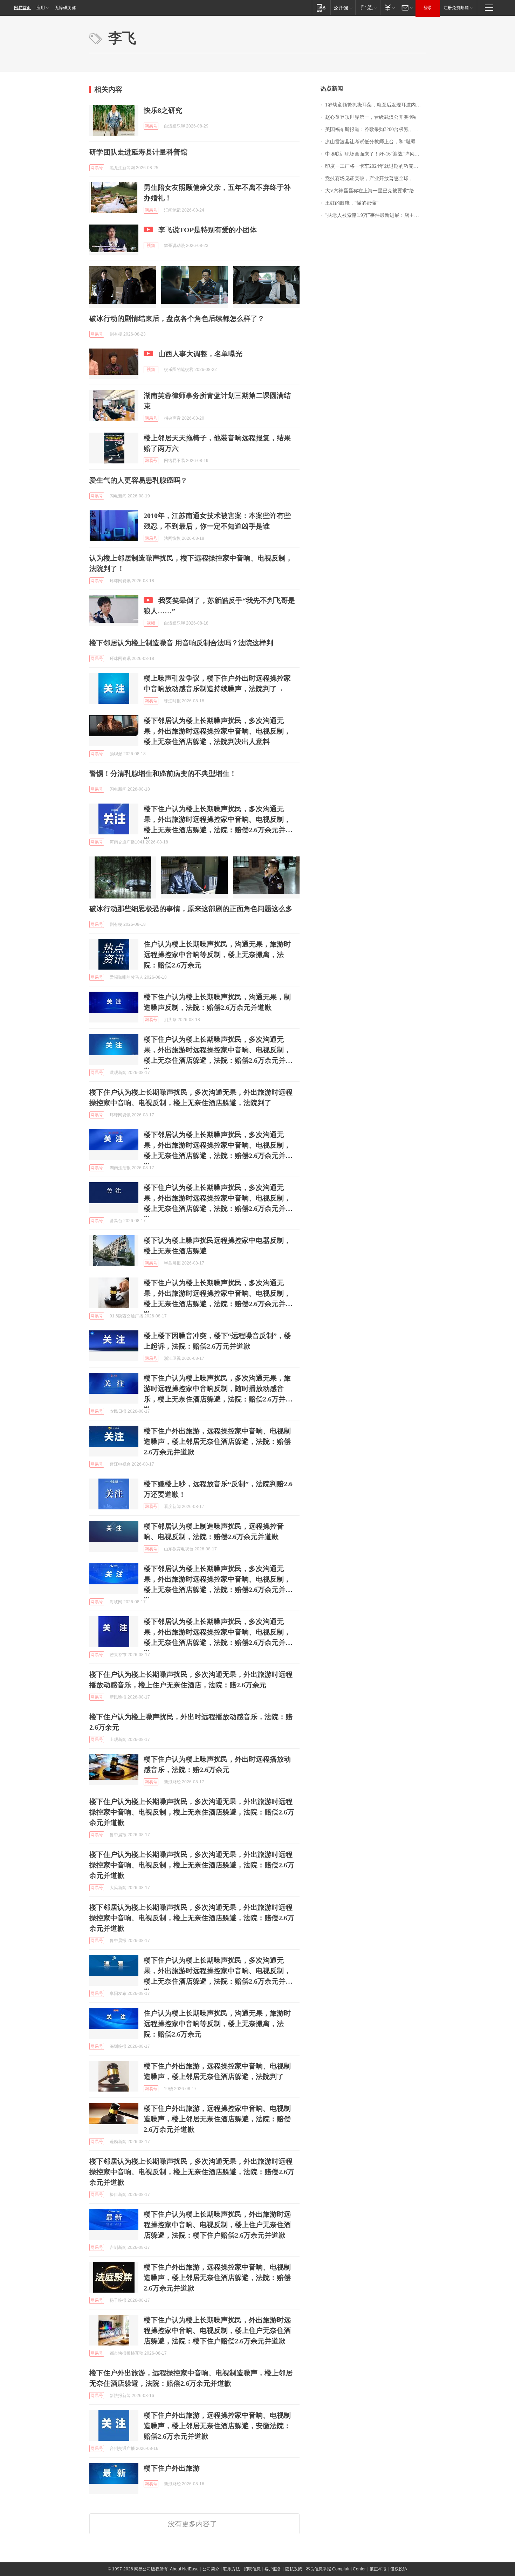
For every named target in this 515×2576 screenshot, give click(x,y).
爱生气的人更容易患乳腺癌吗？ (138, 480)
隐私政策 (294, 2569)
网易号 (151, 126)
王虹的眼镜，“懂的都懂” (352, 203)
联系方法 (232, 2569)
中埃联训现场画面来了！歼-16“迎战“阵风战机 (375, 154)
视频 (151, 246)
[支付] (389, 8)
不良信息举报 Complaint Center (336, 2569)
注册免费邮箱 (456, 8)
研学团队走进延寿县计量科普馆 (138, 152)
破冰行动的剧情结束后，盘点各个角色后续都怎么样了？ (177, 318)
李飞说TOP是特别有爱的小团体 (208, 230)
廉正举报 (378, 2569)
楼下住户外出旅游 (172, 2468)
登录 (428, 8)
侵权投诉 (399, 2569)
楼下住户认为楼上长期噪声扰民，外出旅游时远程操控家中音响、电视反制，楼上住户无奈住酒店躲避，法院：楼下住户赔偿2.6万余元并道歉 (217, 2225)
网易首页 (22, 8)
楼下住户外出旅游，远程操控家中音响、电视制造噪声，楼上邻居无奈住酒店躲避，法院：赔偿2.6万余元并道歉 (217, 1441)
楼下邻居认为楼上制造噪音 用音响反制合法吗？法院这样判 (181, 643)
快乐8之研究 (163, 110)
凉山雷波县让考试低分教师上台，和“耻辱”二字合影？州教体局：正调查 (375, 142)
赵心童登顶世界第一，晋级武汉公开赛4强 (370, 117)
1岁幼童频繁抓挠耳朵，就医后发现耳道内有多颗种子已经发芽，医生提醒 (375, 105)
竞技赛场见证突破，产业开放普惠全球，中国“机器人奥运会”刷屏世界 (375, 178)
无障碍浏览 (65, 8)
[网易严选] (368, 8)
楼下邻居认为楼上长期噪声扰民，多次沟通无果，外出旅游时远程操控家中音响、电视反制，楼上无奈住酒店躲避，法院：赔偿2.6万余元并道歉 (192, 1918)
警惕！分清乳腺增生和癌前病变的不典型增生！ (163, 773)
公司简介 (211, 2569)
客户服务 (273, 2569)
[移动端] (321, 8)
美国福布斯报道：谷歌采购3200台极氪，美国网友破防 (375, 129)
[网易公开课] (343, 8)
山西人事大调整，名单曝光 (200, 354)
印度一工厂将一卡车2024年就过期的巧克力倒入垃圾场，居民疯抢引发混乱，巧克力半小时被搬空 (375, 166)
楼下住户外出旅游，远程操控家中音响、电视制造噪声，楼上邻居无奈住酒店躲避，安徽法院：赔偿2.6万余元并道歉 (217, 2426)
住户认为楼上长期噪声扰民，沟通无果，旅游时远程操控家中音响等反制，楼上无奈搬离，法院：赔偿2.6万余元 (217, 955)
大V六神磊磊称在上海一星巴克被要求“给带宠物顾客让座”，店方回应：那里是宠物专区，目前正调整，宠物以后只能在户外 (375, 191)
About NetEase (184, 2569)
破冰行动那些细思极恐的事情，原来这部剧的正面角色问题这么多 (191, 909)
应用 (41, 8)
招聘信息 (252, 2569)
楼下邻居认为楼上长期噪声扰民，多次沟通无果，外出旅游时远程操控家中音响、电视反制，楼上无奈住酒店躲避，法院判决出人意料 (217, 731)
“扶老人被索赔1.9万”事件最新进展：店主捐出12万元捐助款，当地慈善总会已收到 (375, 215)
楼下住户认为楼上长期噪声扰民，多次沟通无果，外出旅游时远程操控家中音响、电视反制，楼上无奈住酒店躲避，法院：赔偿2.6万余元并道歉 (192, 1812)
